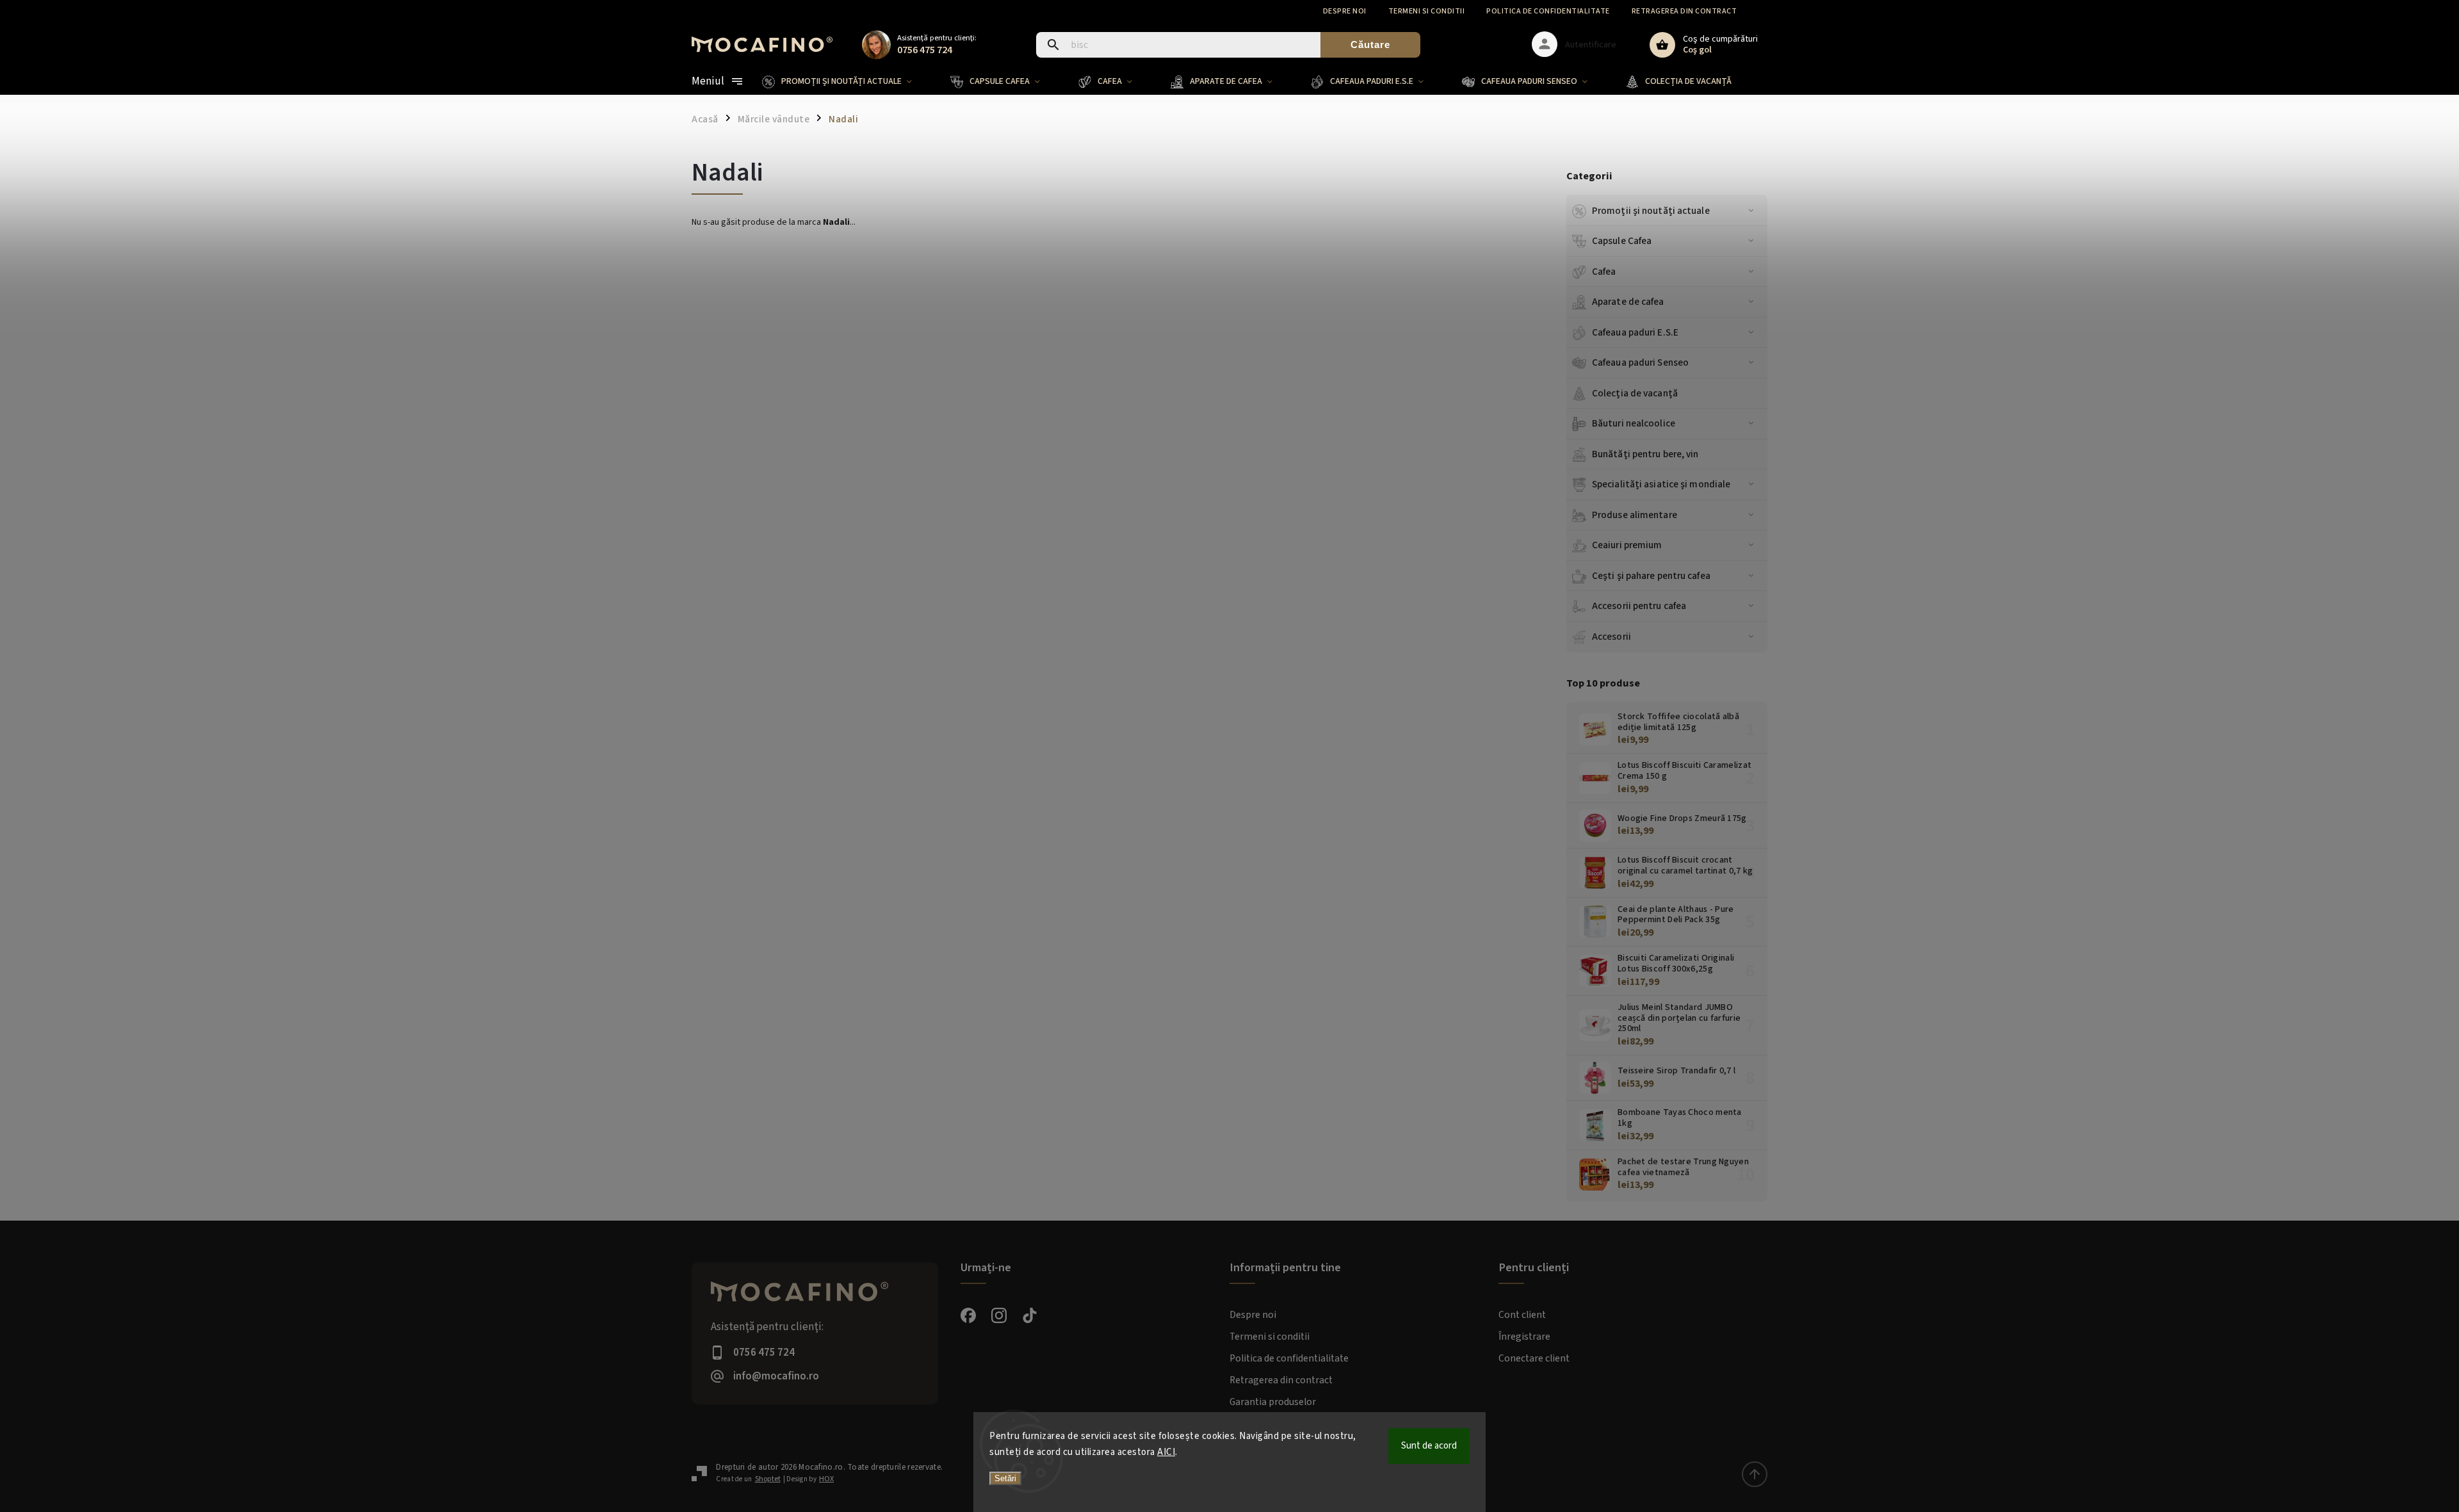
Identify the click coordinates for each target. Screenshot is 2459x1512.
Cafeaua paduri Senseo (1640, 362)
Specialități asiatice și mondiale (1661, 484)
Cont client (1522, 1315)
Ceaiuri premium (1627, 545)
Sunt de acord (1429, 1446)
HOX (826, 1479)
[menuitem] (847, 81)
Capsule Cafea (1622, 241)
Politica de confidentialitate (1548, 11)
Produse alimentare (1635, 515)
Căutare (1370, 45)
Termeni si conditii (1427, 11)
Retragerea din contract (1684, 11)
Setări (1005, 1478)
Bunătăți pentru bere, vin (1645, 454)
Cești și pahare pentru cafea (1651, 576)
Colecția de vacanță (1635, 393)
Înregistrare (1524, 1337)
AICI (1166, 1452)
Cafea (1604, 272)
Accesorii (1611, 637)
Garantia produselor (1273, 1402)
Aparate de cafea (1628, 302)
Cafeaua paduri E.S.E (1635, 332)
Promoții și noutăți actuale (1651, 211)
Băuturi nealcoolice (1634, 423)
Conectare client (1534, 1358)
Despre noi (1345, 11)
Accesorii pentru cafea (1639, 606)
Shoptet (768, 1479)
